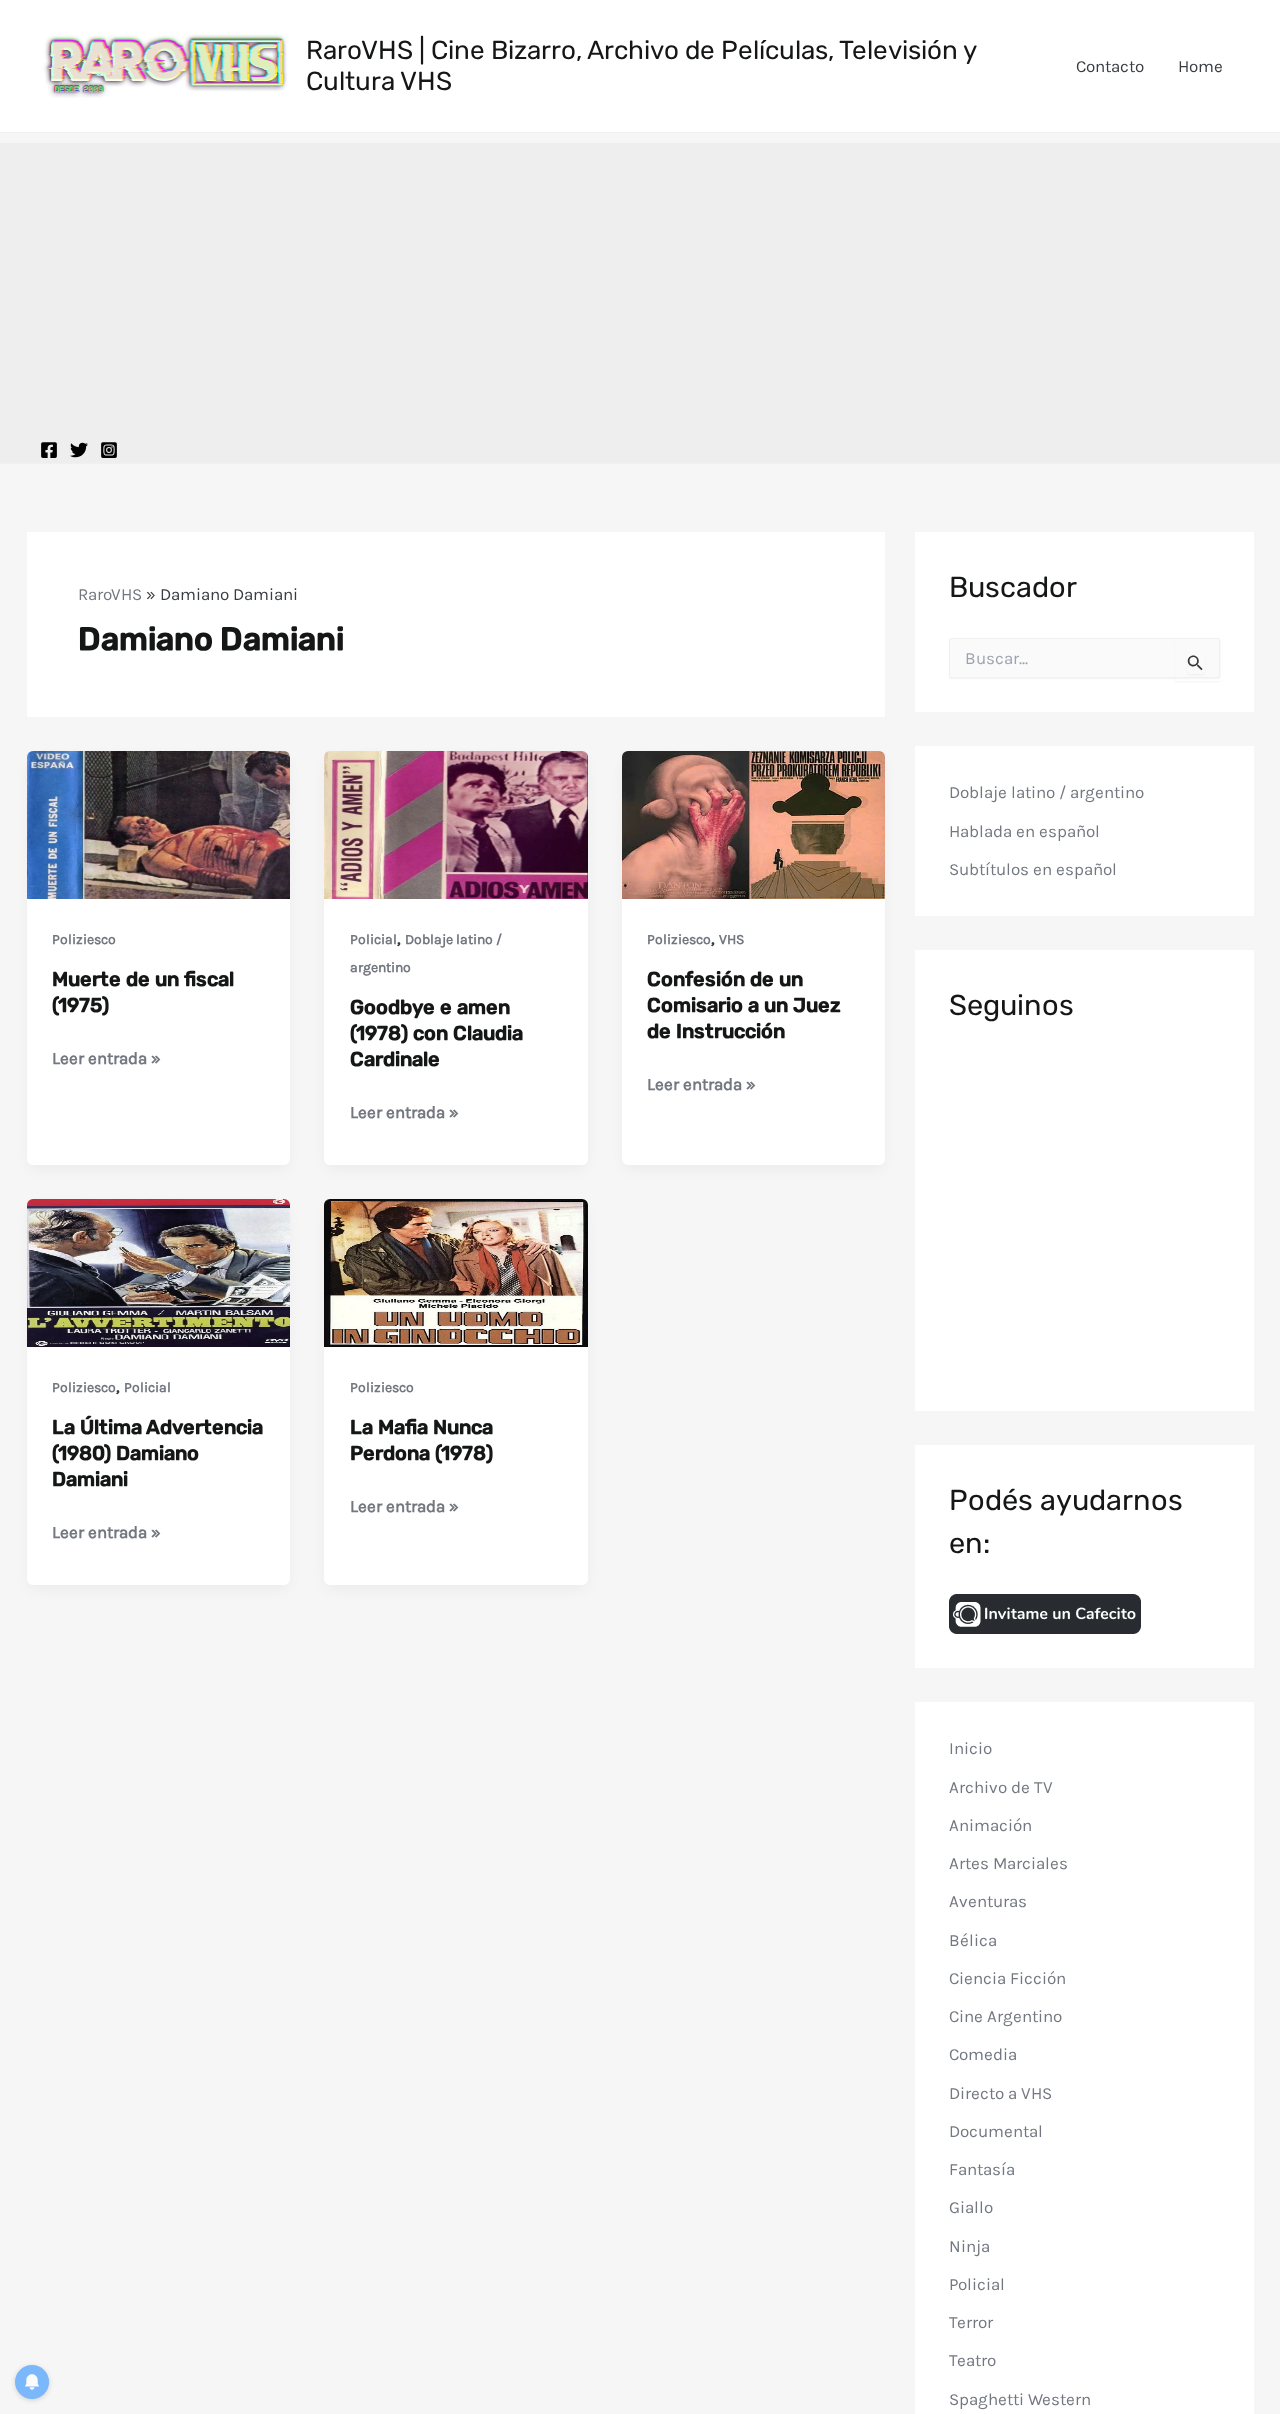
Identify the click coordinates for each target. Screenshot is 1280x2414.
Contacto (1110, 66)
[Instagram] (109, 450)
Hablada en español (1024, 831)
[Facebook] (49, 450)
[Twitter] (79, 450)
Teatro (972, 2360)
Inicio (970, 1748)
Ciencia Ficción (1007, 1978)
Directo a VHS (1000, 2092)
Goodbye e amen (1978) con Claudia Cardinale (436, 1033)
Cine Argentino (1005, 2016)
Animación (990, 1825)
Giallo (971, 2207)
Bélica (973, 1939)
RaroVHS (110, 594)
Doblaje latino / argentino (1046, 792)
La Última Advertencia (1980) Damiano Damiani (157, 1453)
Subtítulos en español (1033, 869)
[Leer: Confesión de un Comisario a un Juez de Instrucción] (754, 823)
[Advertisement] (640, 283)
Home (1200, 66)
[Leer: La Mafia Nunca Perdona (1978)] (456, 1271)
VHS (731, 939)
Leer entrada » (106, 1059)
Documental (996, 2131)
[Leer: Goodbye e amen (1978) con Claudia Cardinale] (456, 823)
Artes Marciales (1008, 1863)
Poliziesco (84, 939)
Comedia (983, 2054)
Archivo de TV (1001, 1786)
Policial (373, 939)
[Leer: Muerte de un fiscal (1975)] (159, 823)
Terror (971, 2322)
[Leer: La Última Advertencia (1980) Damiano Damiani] (159, 1271)
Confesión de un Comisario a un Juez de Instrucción (744, 1005)
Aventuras (988, 1901)
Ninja (969, 2245)
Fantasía (982, 2169)
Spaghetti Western (1020, 2398)
